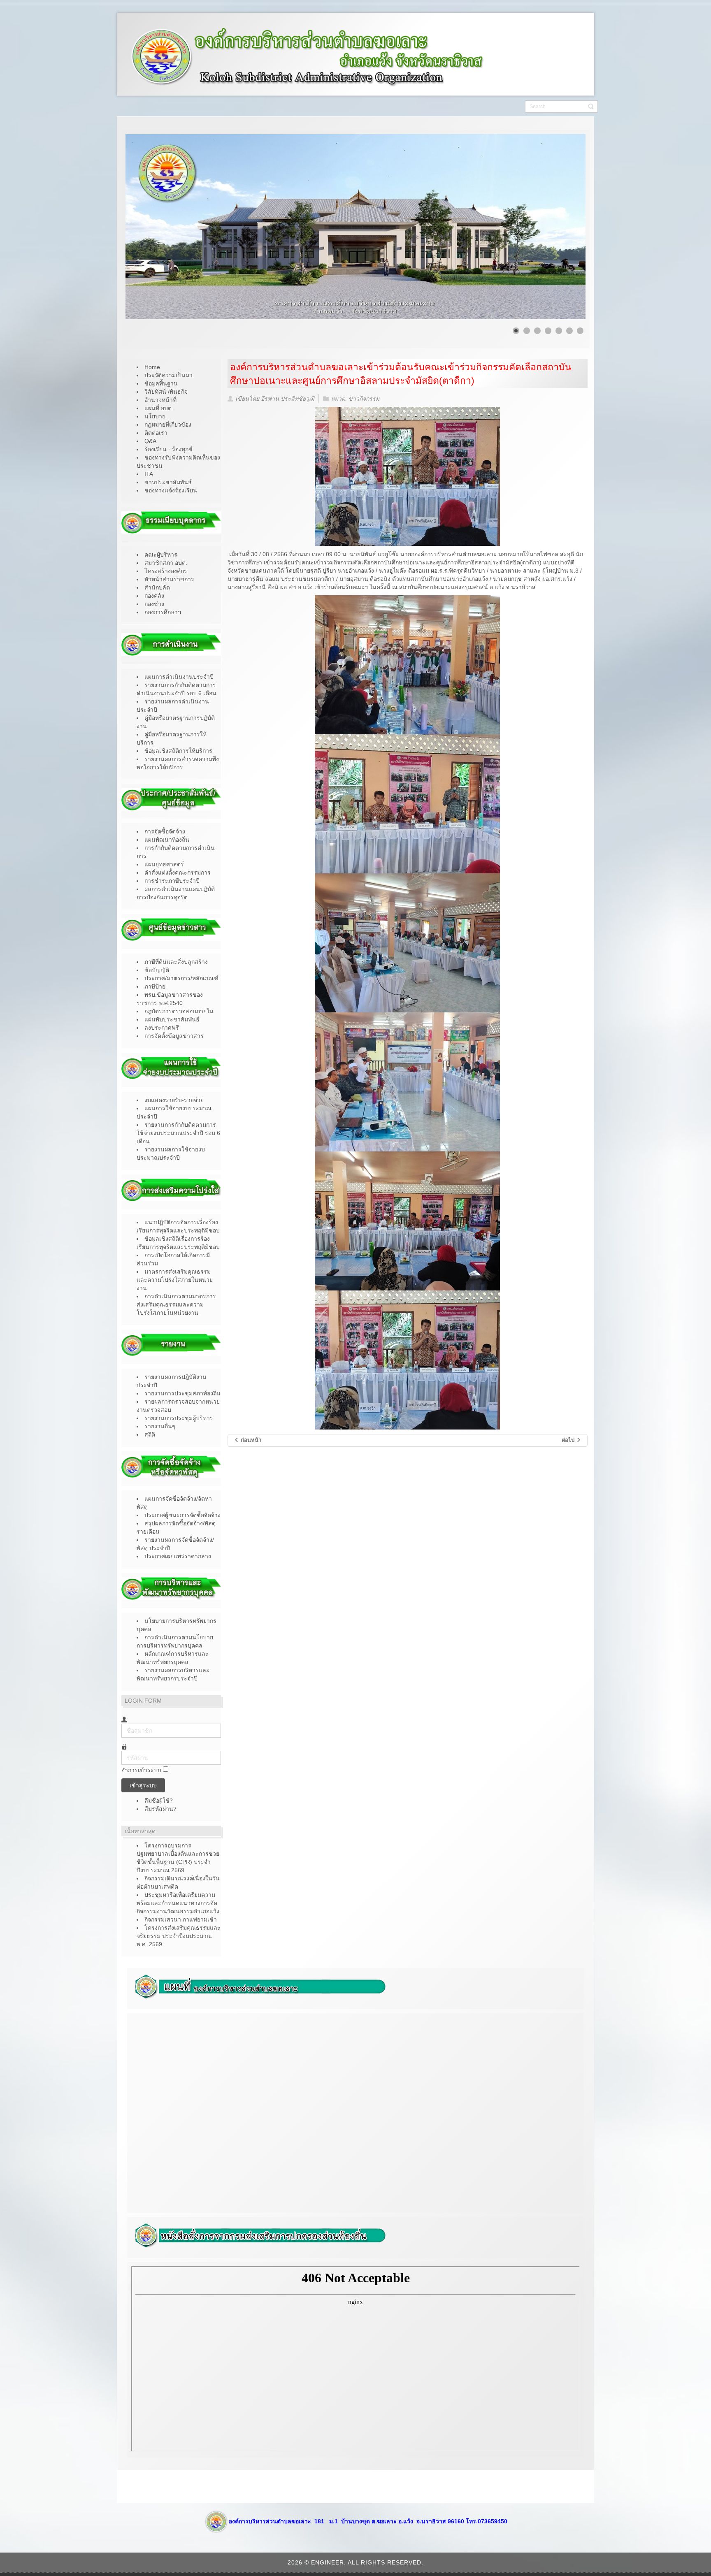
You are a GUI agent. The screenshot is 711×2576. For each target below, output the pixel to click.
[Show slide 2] (527, 331)
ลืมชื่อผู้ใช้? (159, 1801)
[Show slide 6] (569, 331)
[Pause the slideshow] (560, 227)
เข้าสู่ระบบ (143, 1785)
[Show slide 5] (559, 331)
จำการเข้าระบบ (141, 1770)
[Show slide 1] (516, 331)
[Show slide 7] (580, 331)
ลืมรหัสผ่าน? (160, 1809)
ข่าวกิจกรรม (364, 399)
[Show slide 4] (548, 331)
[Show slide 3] (537, 331)
